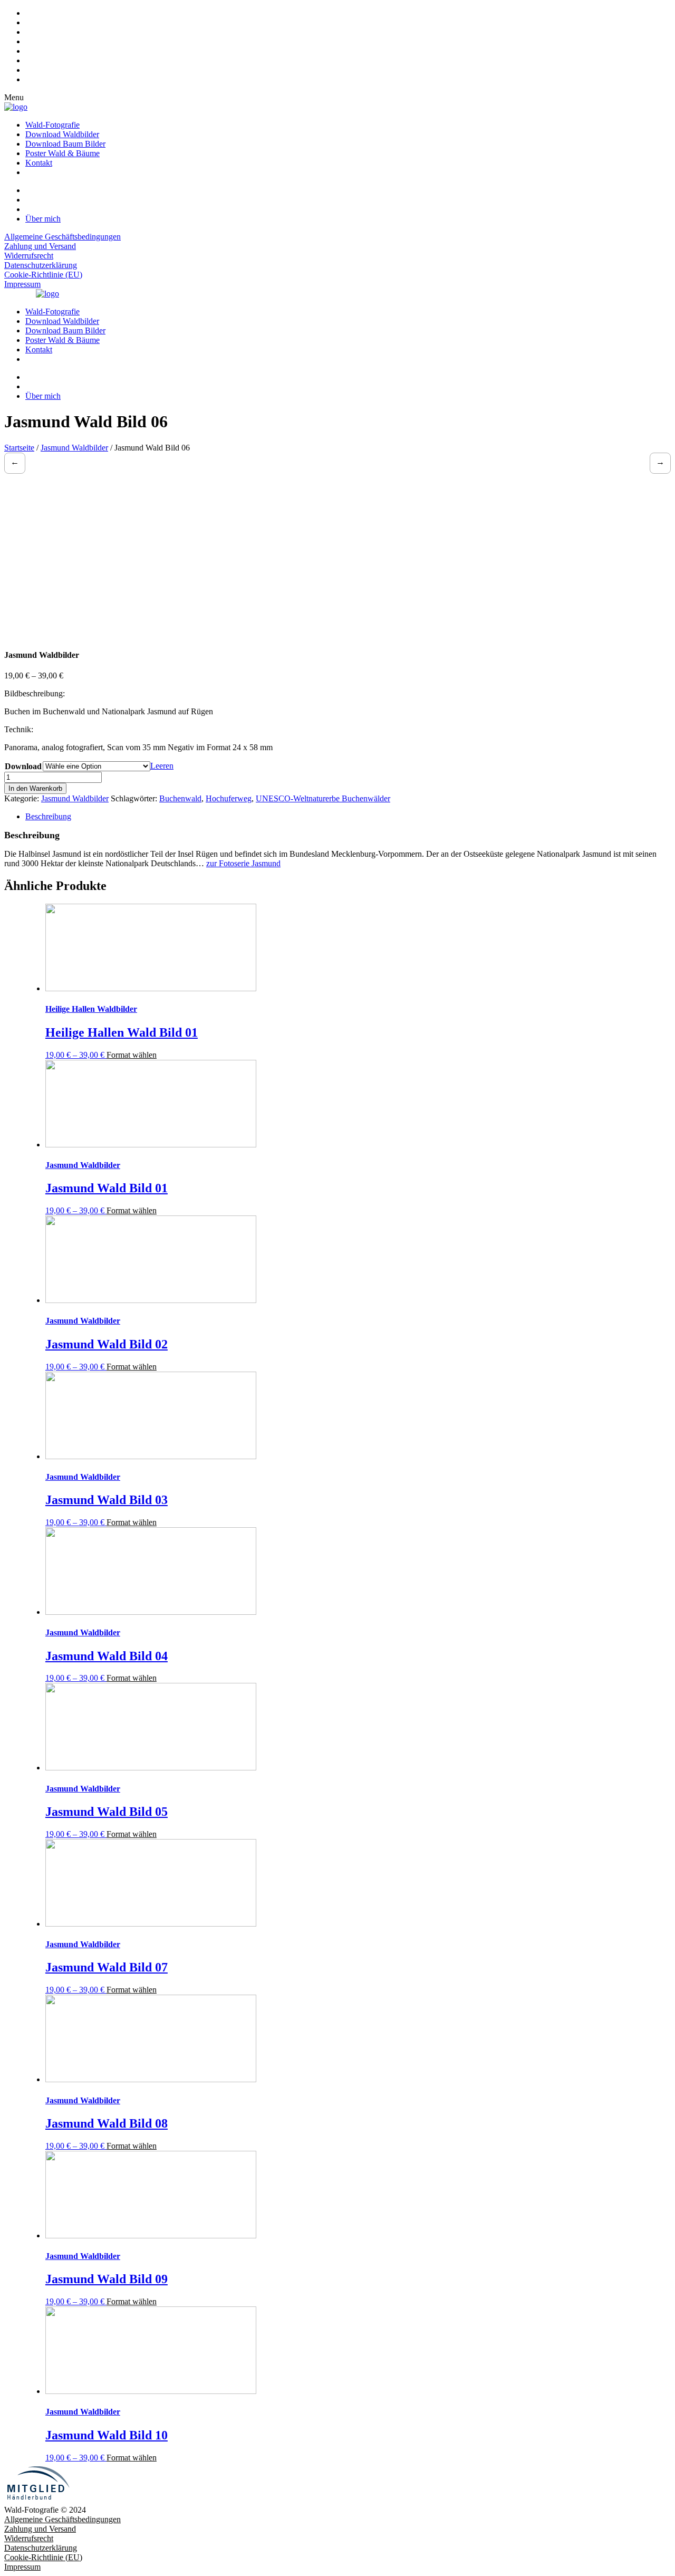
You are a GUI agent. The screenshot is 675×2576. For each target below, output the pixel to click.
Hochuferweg (229, 798)
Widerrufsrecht (29, 256)
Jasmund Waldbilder (74, 448)
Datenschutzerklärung (41, 265)
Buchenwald (180, 798)
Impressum (22, 284)
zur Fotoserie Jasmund (243, 863)
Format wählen (132, 1055)
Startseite (19, 448)
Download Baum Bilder (65, 144)
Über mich (43, 219)
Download (23, 766)
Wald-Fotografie (52, 125)
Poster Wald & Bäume (62, 153)
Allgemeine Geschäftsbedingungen (62, 237)
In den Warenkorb (35, 788)
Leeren (162, 766)
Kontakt (39, 163)
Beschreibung (48, 816)
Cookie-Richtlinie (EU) (43, 275)
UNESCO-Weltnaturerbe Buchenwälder (323, 798)
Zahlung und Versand (40, 246)
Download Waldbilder (62, 134)
